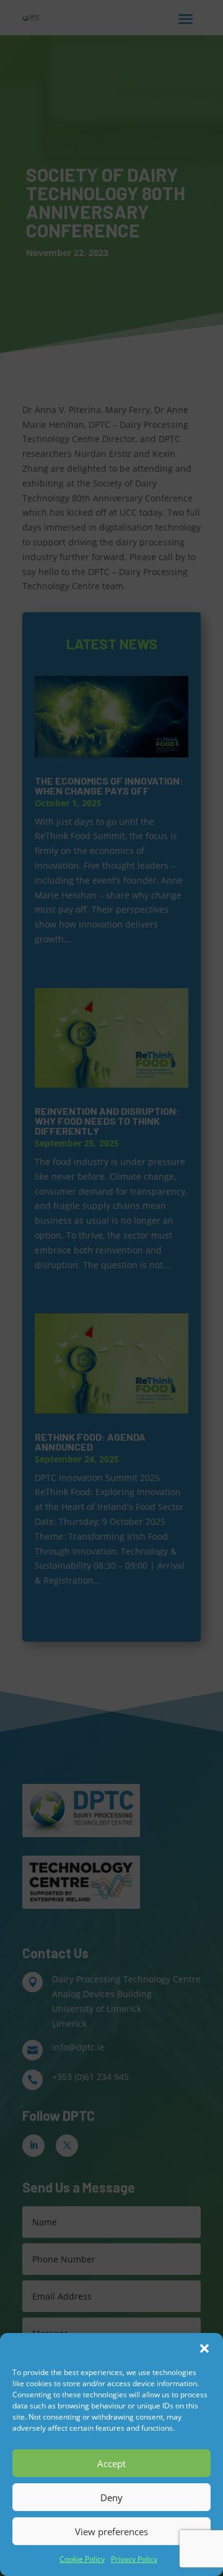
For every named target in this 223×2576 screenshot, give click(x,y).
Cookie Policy (82, 2559)
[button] (204, 2348)
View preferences (111, 2531)
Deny (111, 2497)
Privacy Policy (134, 2559)
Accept (111, 2463)
